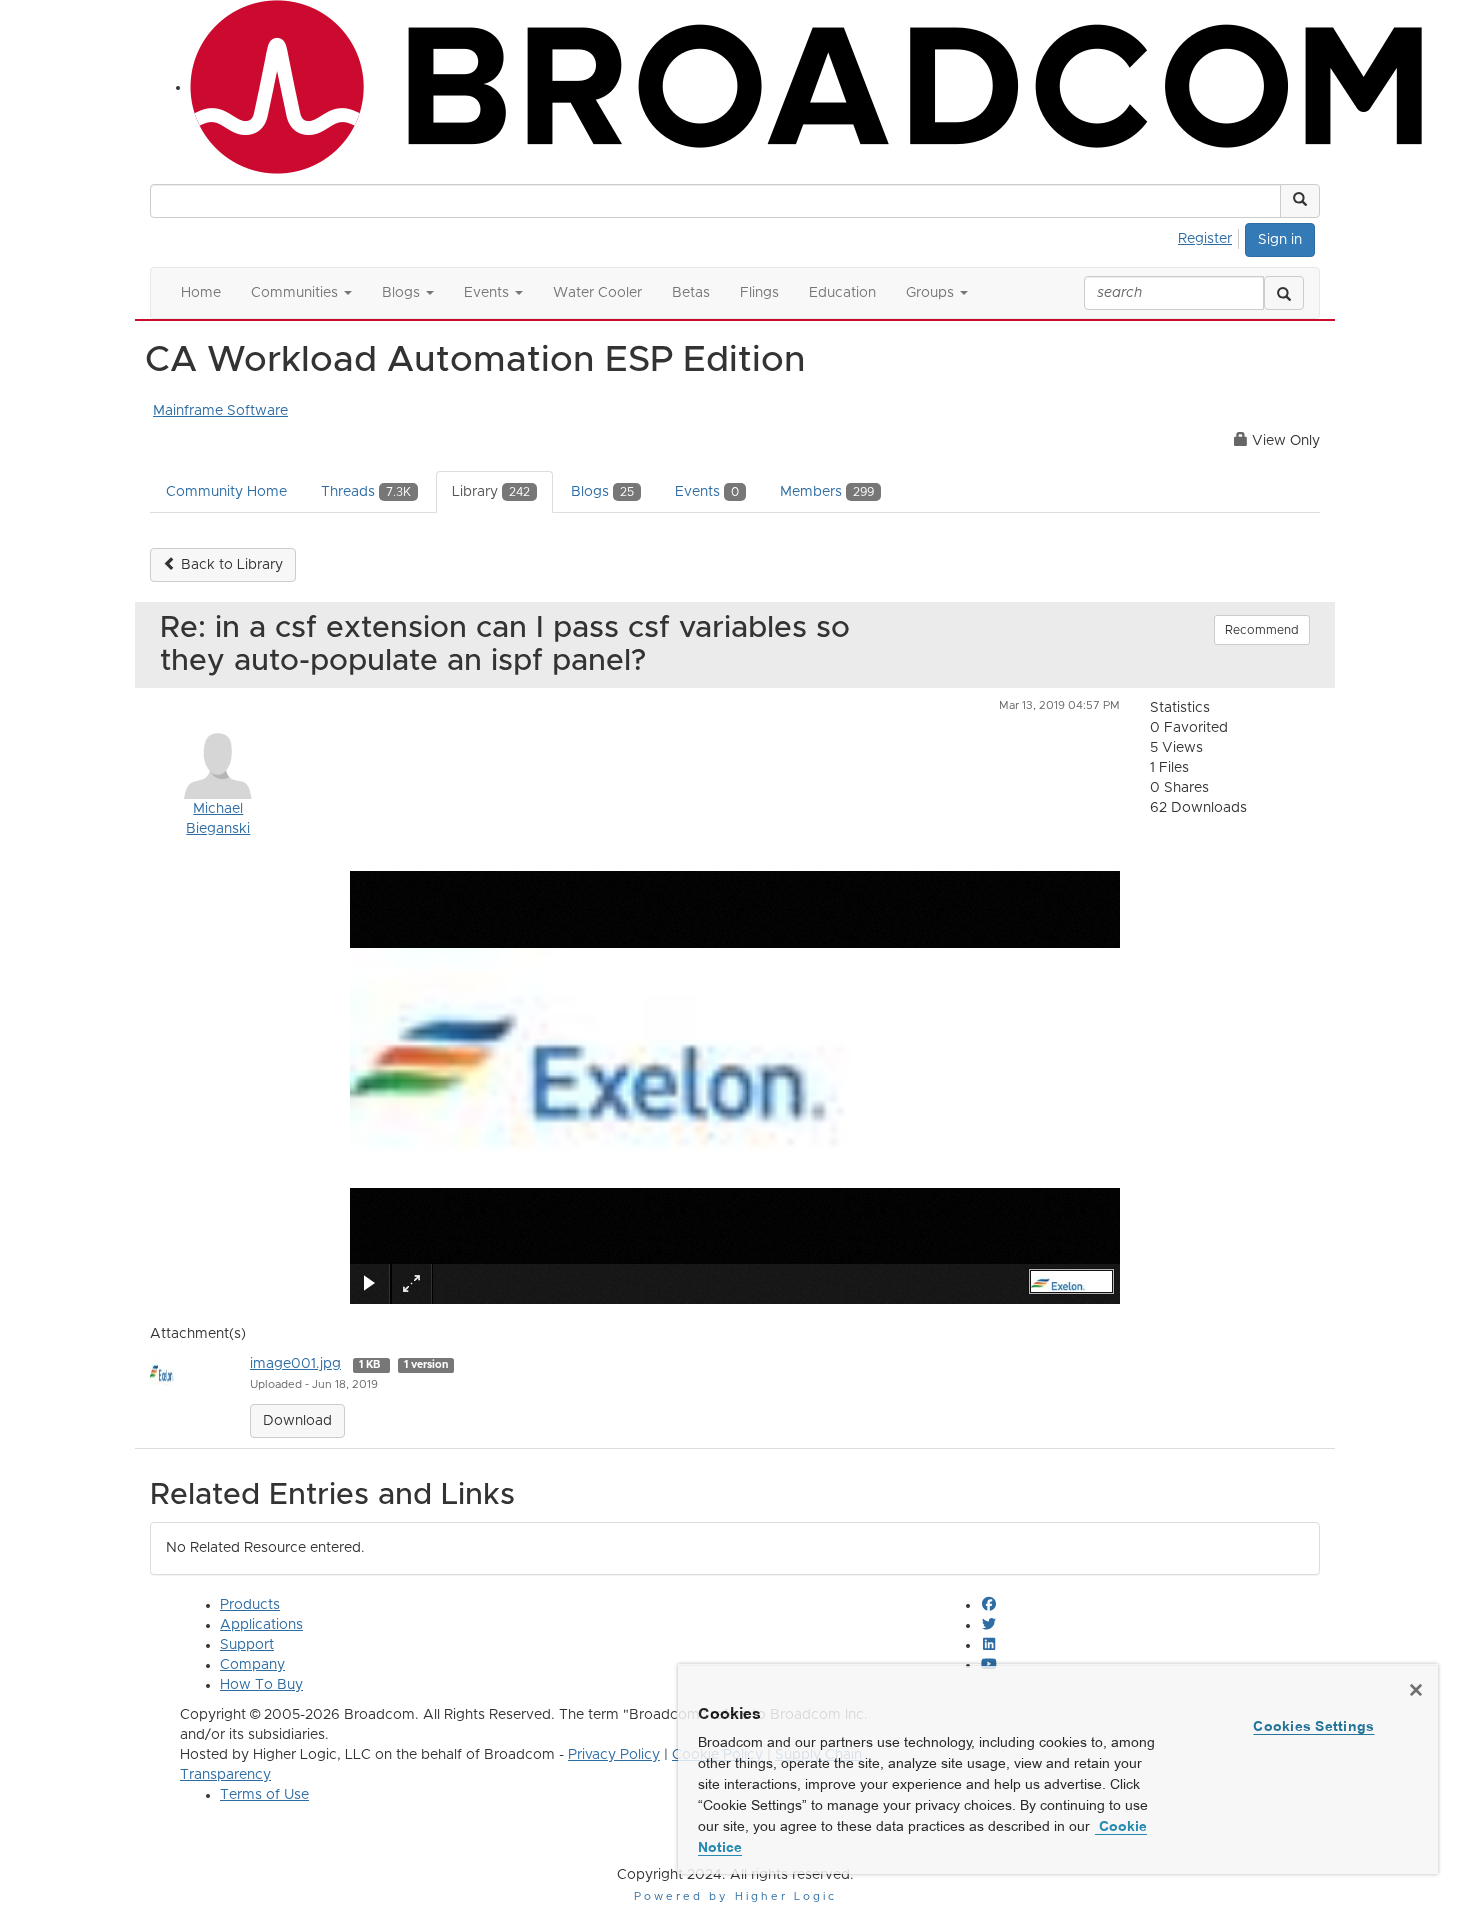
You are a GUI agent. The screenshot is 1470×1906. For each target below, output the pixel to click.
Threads (366, 492)
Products (250, 1605)
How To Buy (261, 1685)
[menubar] (1210, 236)
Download (297, 1421)
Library (491, 492)
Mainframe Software (220, 411)
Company (252, 1665)
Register (1205, 239)
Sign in (1280, 240)
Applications (261, 1625)
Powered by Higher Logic (735, 1896)
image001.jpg (295, 1364)
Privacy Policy (614, 1755)
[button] (1300, 201)
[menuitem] (1210, 236)
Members (827, 492)
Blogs (602, 492)
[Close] (1416, 1690)
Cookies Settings (1313, 1726)
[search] (1284, 293)
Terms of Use (264, 1795)
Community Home (226, 492)
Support (247, 1645)
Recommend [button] (1262, 630)
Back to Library (230, 565)
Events (707, 492)
